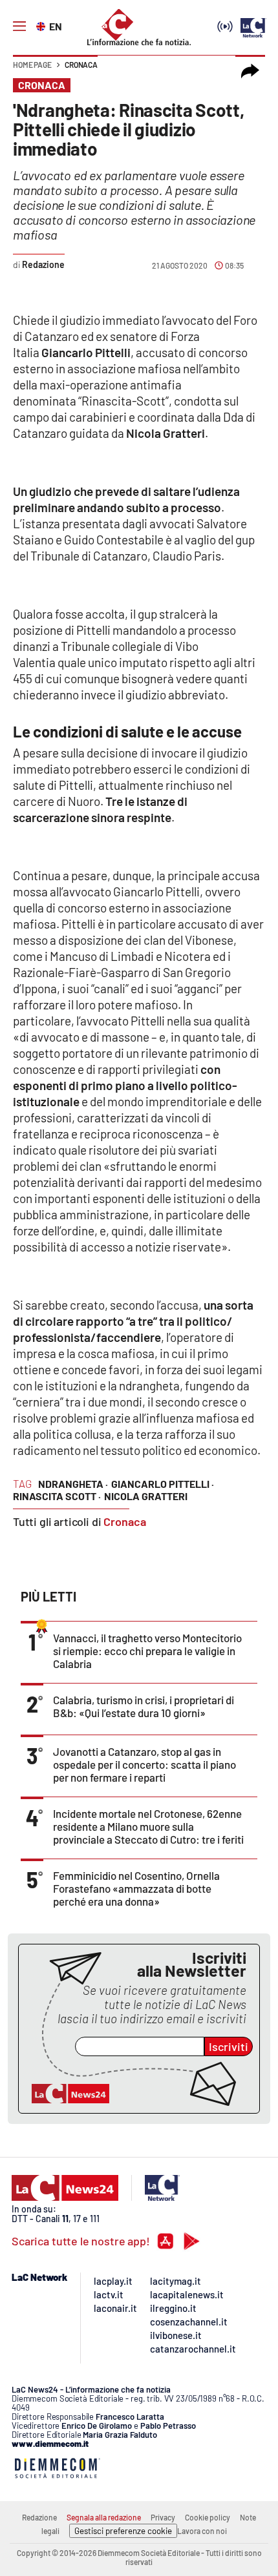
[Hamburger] (19, 26)
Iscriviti (229, 2046)
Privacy (163, 2517)
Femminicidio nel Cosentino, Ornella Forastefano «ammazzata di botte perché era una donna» (136, 1888)
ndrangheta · (73, 1484)
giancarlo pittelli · (163, 1484)
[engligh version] (42, 25)
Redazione (39, 2517)
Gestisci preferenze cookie (123, 2531)
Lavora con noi (202, 2531)
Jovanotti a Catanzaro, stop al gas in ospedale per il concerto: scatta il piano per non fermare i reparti (144, 1764)
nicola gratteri (146, 1496)
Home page (32, 65)
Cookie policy (208, 2517)
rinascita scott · (57, 1496)
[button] (250, 71)
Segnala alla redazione (104, 2517)
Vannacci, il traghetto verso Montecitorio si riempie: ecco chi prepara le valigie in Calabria (147, 1651)
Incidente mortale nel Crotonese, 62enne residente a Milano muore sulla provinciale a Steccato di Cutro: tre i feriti (148, 1826)
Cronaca (81, 65)
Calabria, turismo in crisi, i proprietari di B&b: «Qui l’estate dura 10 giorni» (144, 1706)
